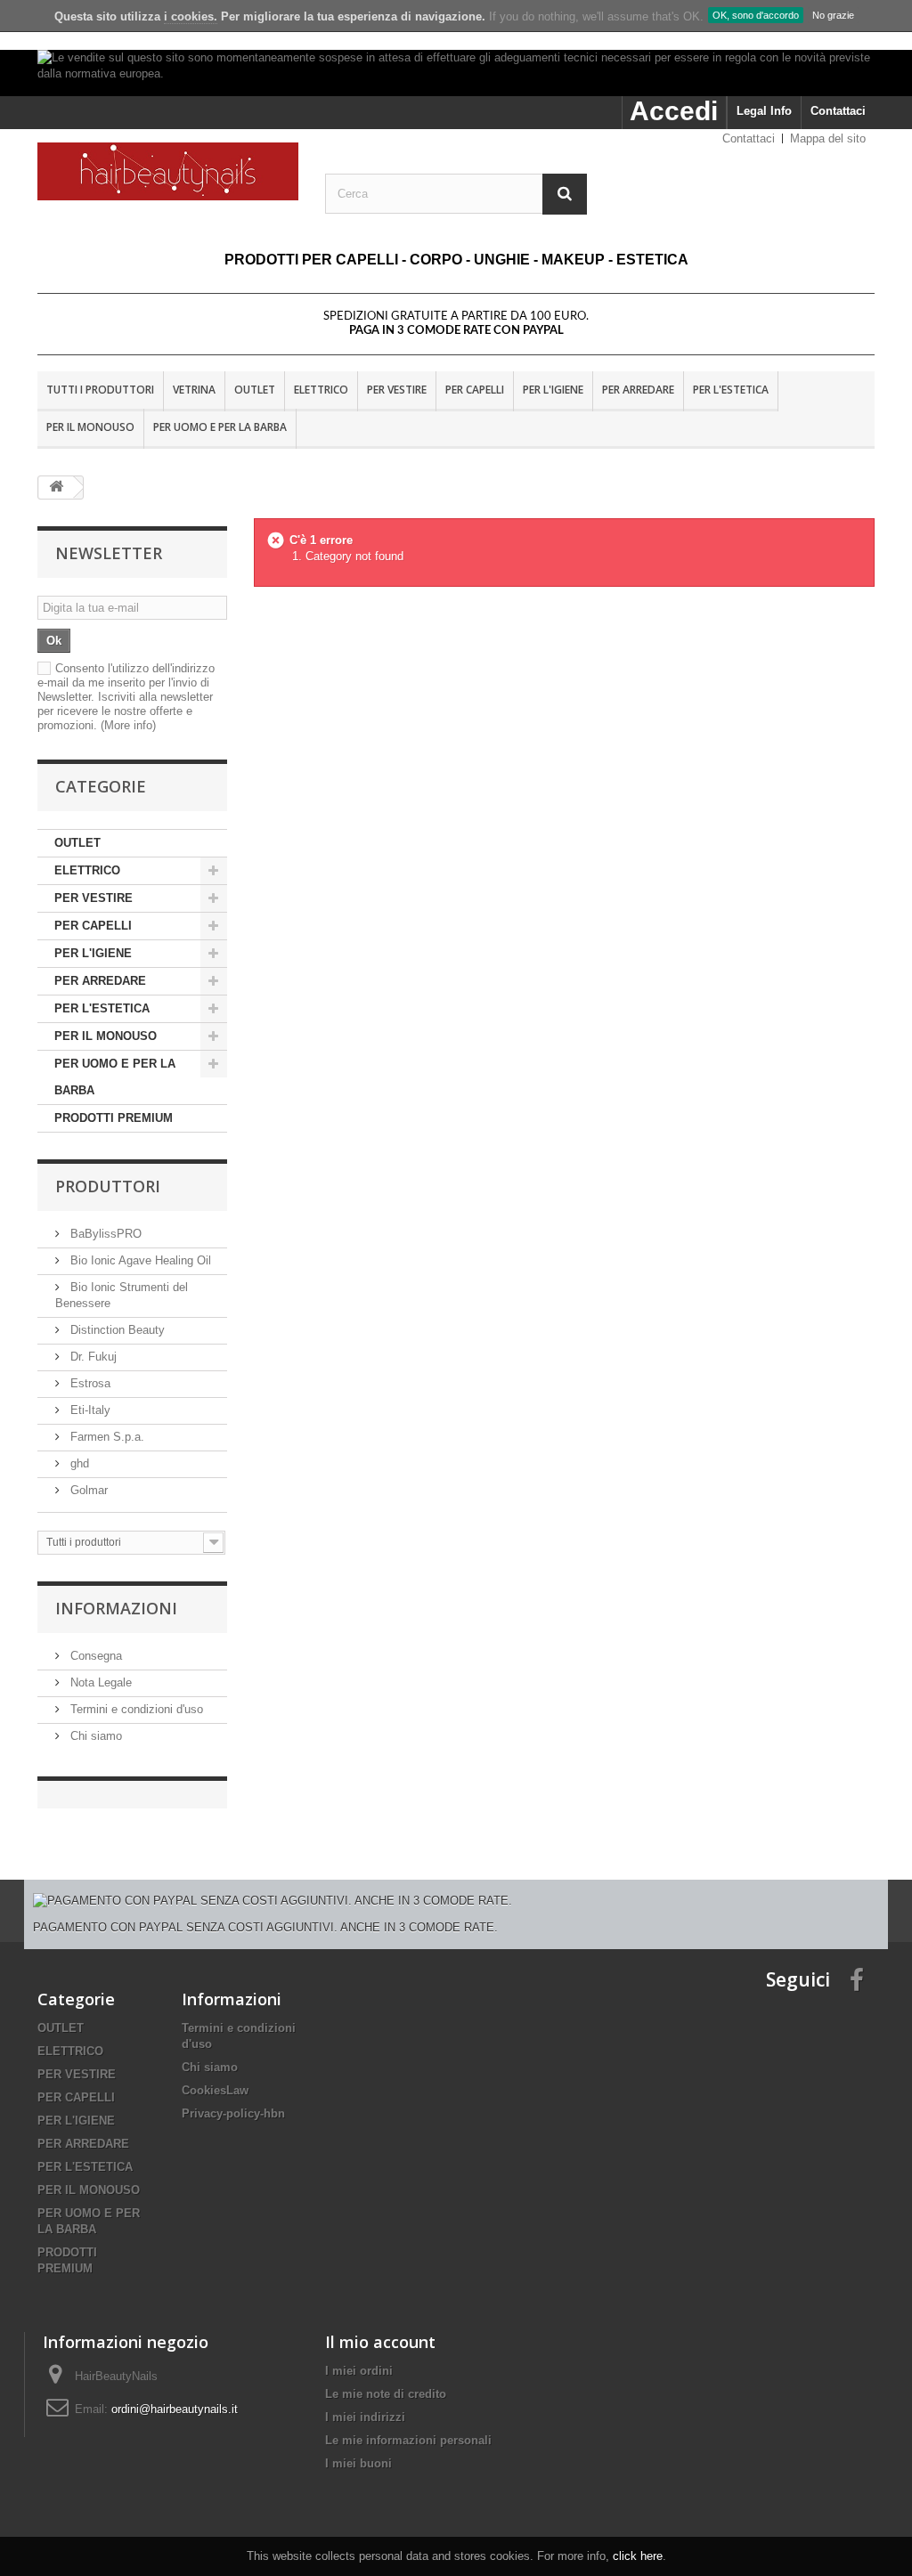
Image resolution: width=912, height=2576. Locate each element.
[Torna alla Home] (56, 488)
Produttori (108, 1186)
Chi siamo (94, 1736)
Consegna (94, 1656)
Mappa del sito (828, 138)
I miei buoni (358, 2463)
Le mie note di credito (386, 2394)
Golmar (87, 1490)
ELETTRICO (321, 390)
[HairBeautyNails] (168, 171)
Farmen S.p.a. (106, 1437)
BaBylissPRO (104, 1234)
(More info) (128, 725)
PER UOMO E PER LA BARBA (220, 427)
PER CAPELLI (475, 390)
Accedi (674, 111)
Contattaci (838, 111)
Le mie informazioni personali (408, 2440)
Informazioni (116, 1608)
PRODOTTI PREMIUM (114, 1118)
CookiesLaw (215, 2090)
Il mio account (380, 2342)
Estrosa (89, 1383)
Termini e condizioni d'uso (135, 1709)
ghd (78, 1463)
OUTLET (255, 390)
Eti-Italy (89, 1410)
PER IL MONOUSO (90, 427)
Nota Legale (99, 1682)
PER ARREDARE (638, 390)
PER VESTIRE (397, 390)
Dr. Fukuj (92, 1357)
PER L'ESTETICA (731, 390)
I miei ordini (359, 2371)
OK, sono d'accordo (756, 15)
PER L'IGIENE (553, 390)
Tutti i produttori (100, 390)
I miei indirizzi (365, 2417)
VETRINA (194, 390)
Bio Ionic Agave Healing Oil (139, 1260)
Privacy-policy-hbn (233, 2113)
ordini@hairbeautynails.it (175, 2409)
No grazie (833, 15)
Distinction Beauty (116, 1330)
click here (638, 2556)
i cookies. (191, 16)
